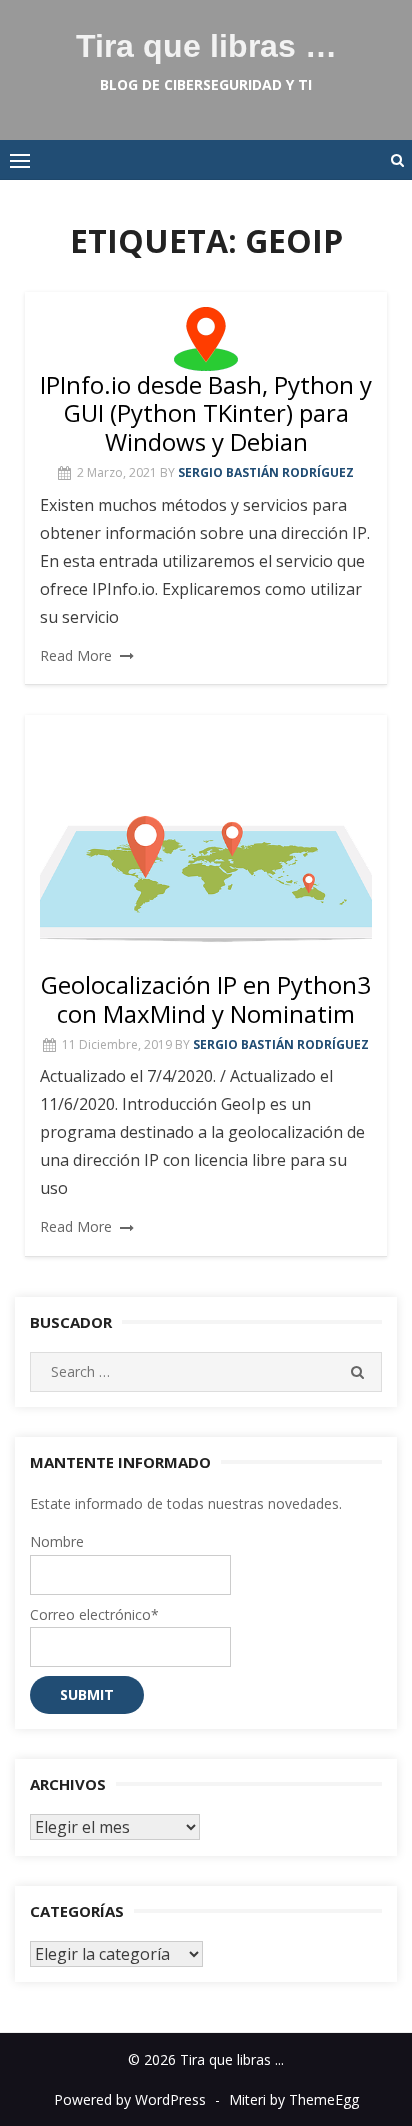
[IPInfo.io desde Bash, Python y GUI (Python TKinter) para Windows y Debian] (206, 339)
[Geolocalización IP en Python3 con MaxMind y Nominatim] (206, 850)
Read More (76, 655)
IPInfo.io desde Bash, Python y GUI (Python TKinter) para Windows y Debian (206, 413)
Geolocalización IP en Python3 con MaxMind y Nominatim (206, 999)
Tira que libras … (206, 46)
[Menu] (20, 160)
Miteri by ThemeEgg (294, 2099)
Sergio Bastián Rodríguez (266, 472)
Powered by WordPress (130, 2099)
